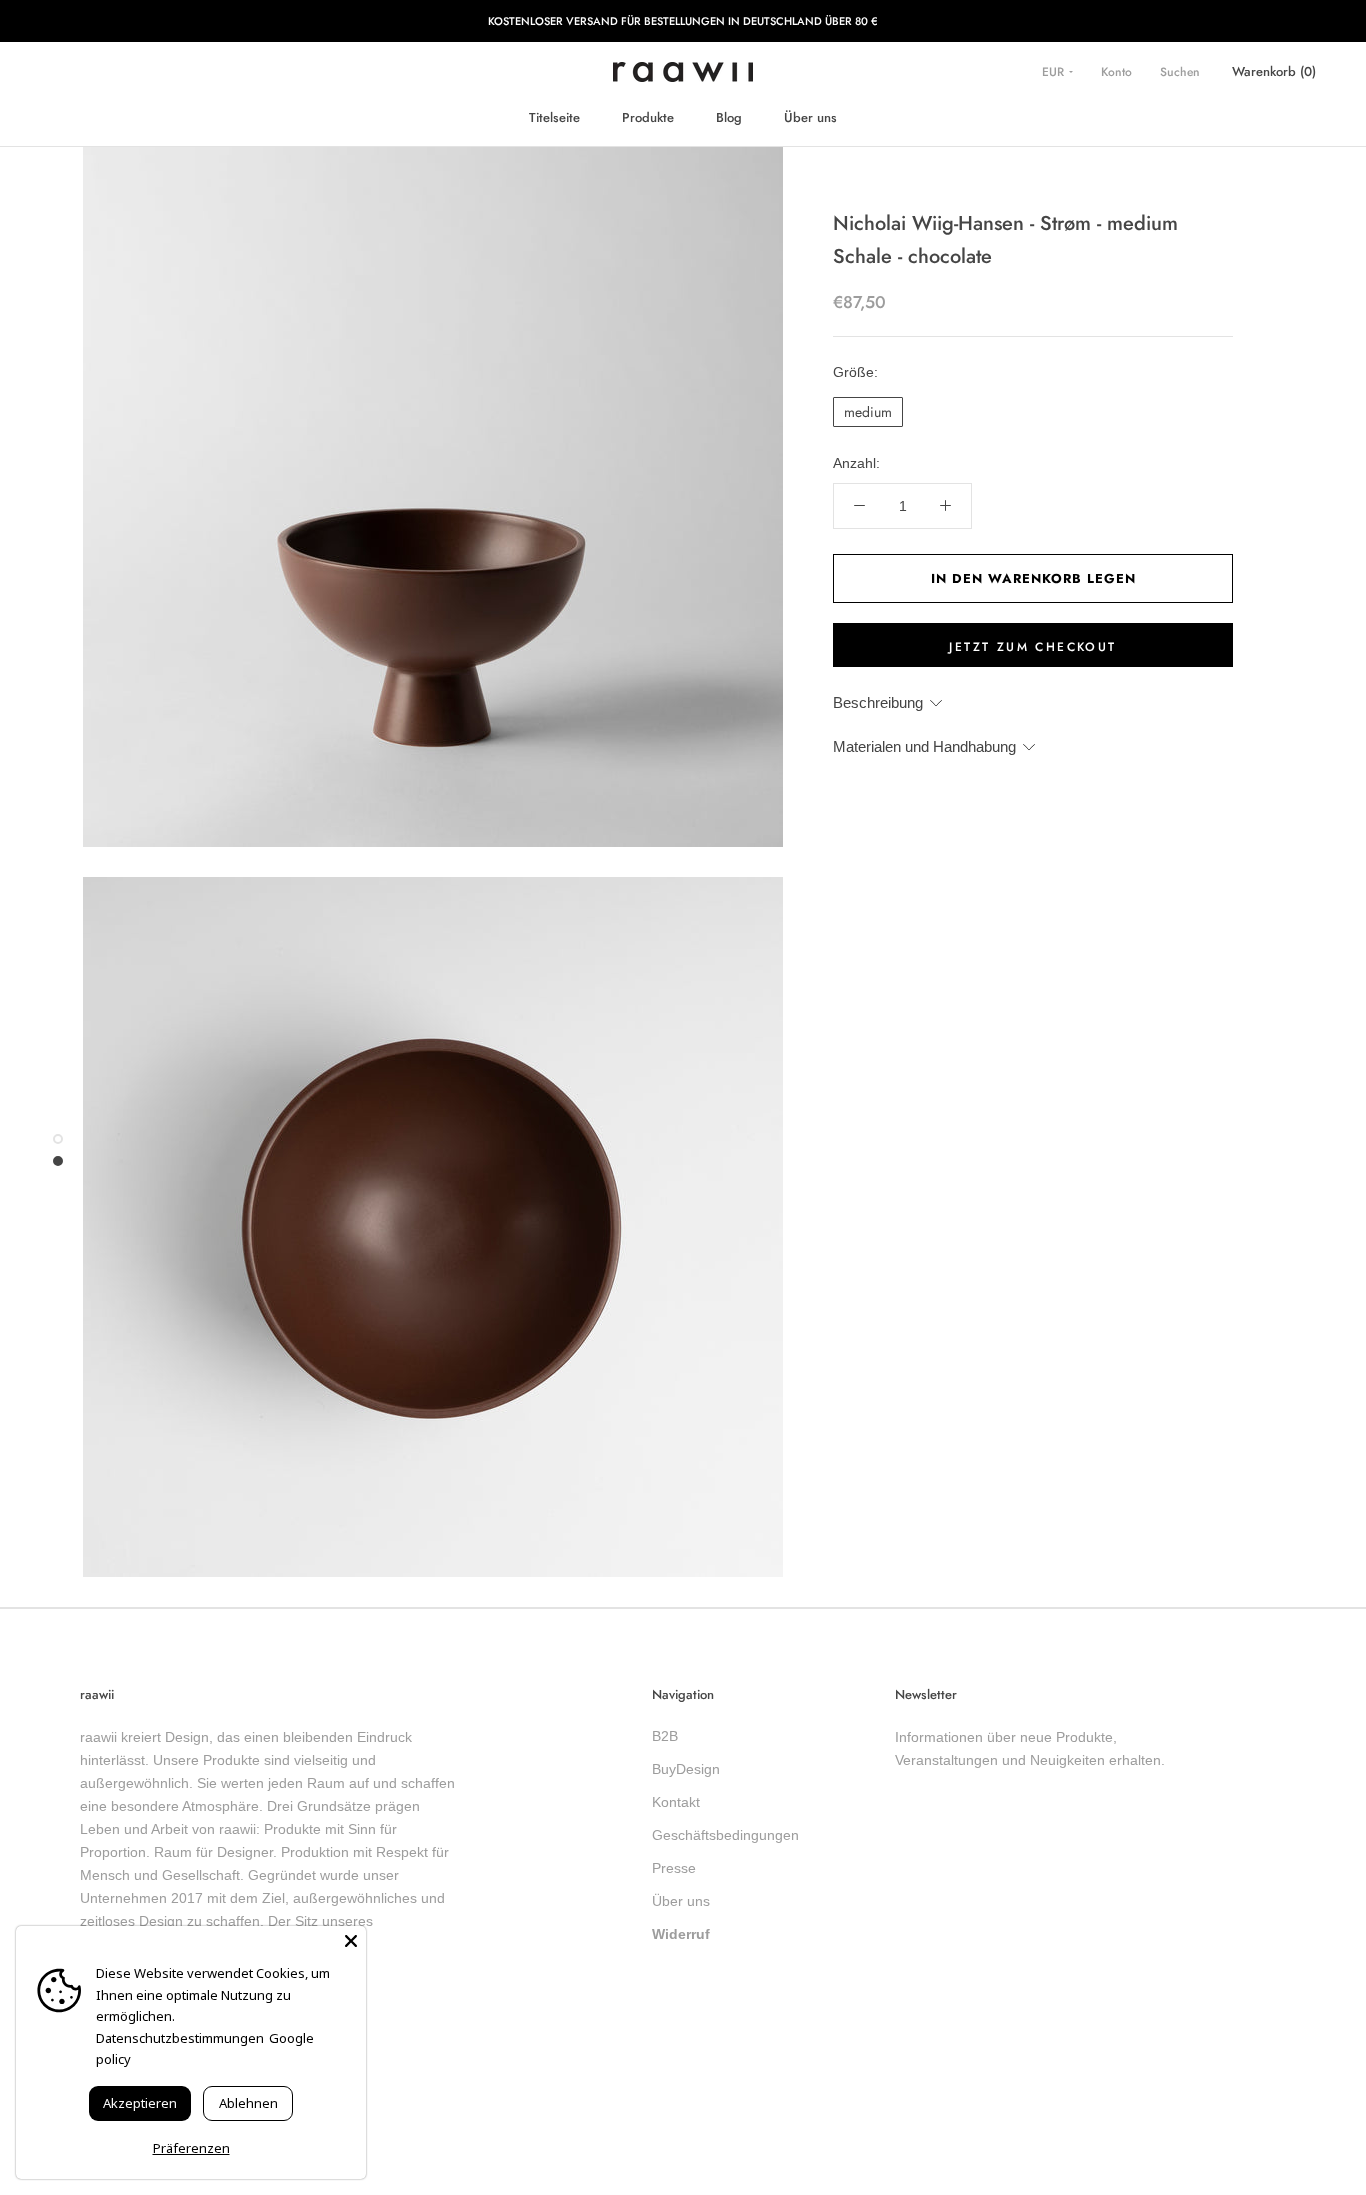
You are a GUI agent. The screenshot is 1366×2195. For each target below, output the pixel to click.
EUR (1055, 72)
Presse (674, 1868)
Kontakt (676, 1802)
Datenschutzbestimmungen (180, 2038)
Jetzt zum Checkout (1032, 647)
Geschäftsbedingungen (725, 1835)
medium (868, 412)
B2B (665, 1736)
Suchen (1180, 72)
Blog (729, 117)
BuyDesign (686, 1769)
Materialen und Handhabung (924, 746)
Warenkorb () (1274, 71)
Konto (1116, 72)
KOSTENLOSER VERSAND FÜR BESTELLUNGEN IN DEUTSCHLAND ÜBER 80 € (683, 21)
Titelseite (554, 117)
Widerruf (681, 1934)
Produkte (648, 117)
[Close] (351, 1941)
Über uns (810, 117)
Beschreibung (878, 702)
